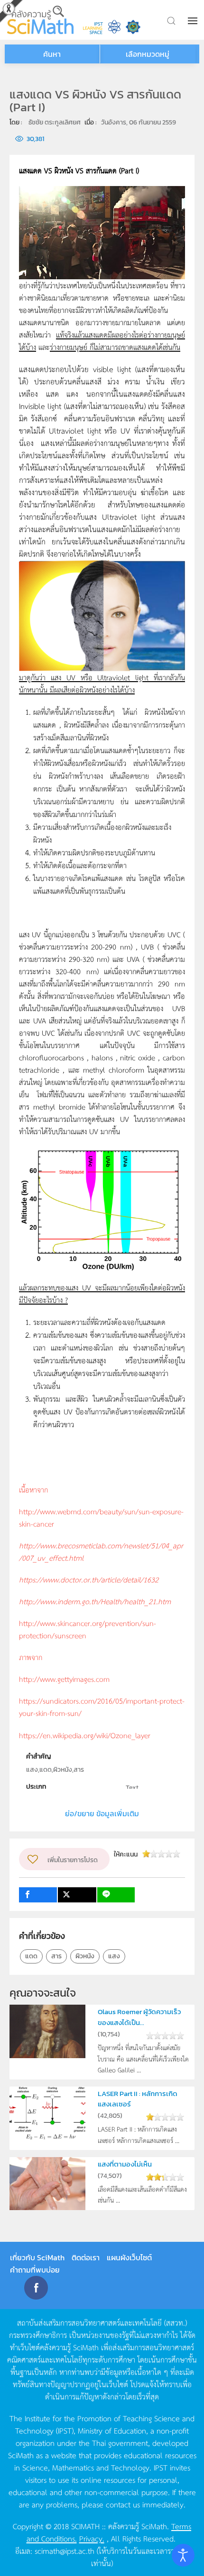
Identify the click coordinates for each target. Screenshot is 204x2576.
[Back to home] (40, 20)
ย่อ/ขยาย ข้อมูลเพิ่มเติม (102, 1813)
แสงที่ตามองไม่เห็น (125, 2164)
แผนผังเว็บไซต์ (129, 2257)
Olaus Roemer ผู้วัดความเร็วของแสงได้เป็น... (139, 2017)
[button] (194, 21)
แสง (114, 1956)
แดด (31, 1956)
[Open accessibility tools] (183, 2555)
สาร (56, 1956)
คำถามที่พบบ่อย (35, 2270)
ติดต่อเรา (86, 2257)
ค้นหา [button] (52, 54)
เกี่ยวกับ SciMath (37, 2257)
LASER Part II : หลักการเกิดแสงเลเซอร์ (138, 2099)
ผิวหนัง (85, 1956)
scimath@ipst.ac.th (65, 2550)
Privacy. (92, 2538)
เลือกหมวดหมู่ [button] (148, 54)
